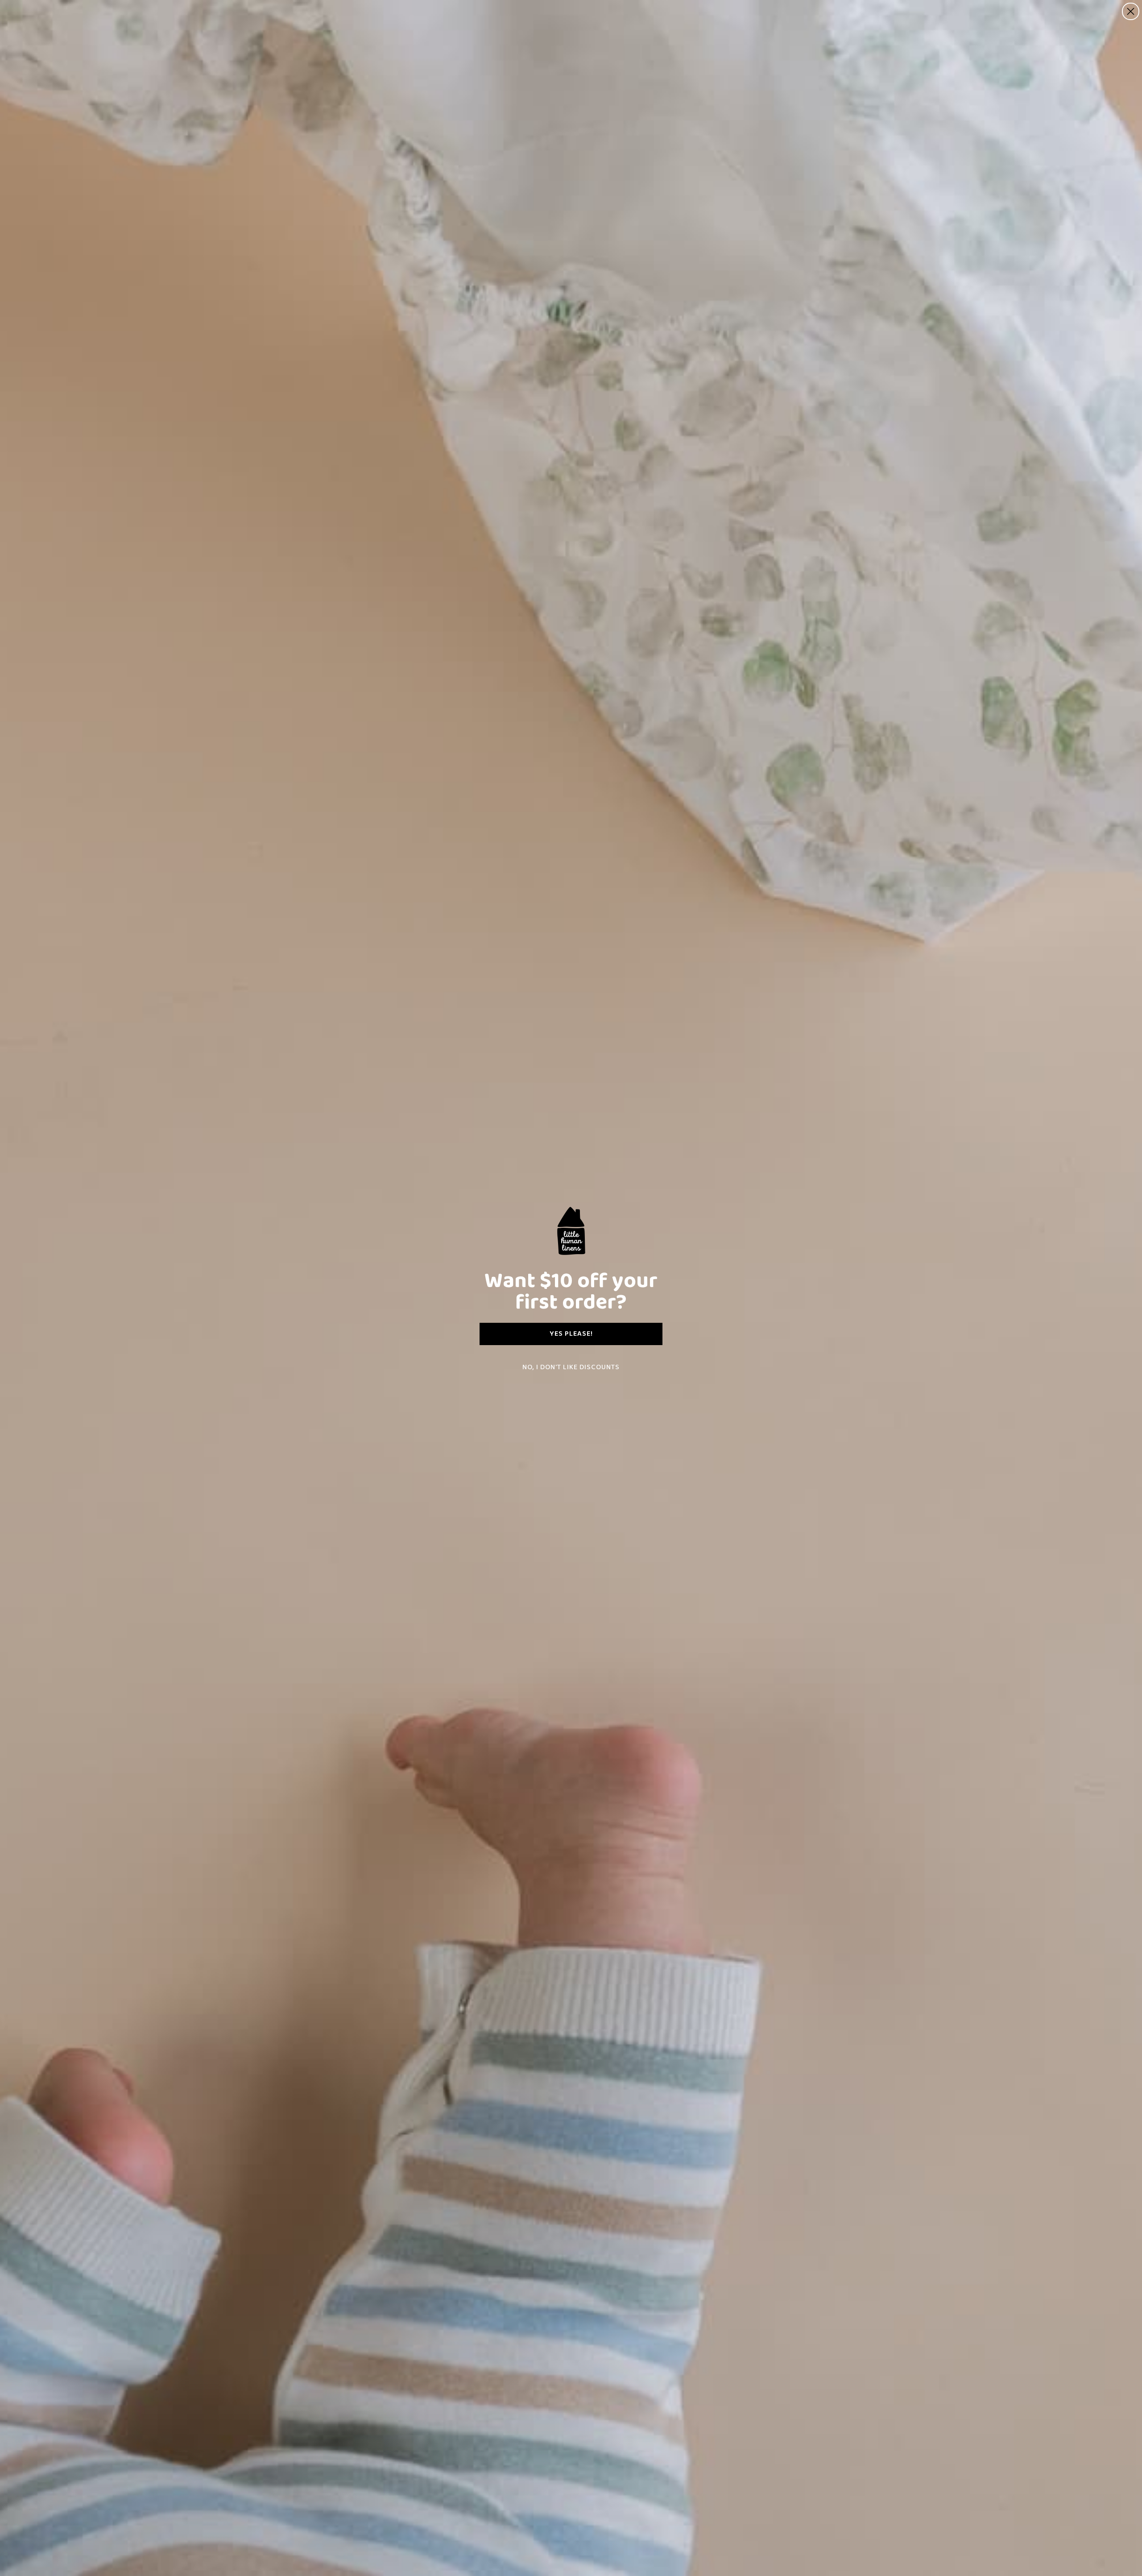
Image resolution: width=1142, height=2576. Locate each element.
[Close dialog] (1131, 11)
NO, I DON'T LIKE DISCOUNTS (571, 1367)
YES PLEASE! (571, 1334)
